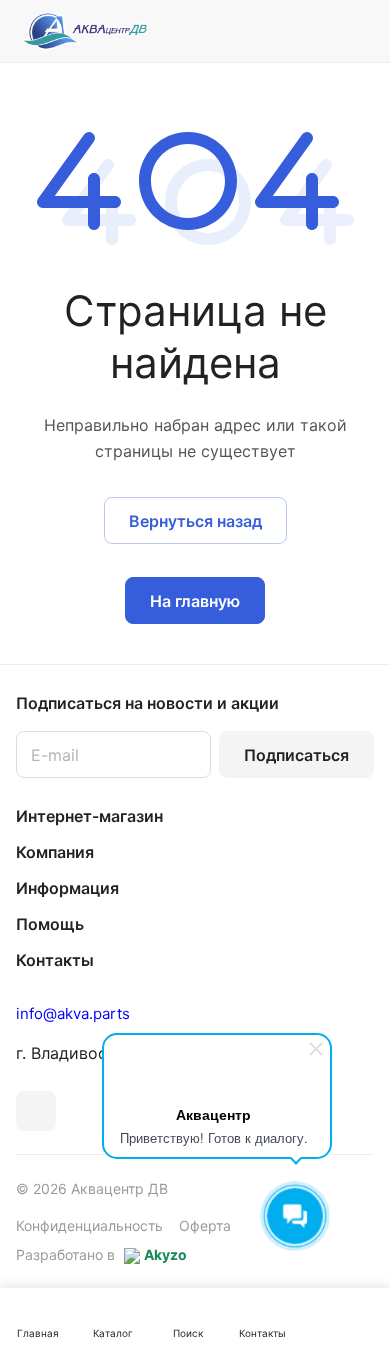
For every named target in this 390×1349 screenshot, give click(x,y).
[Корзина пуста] (358, 31)
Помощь (50, 924)
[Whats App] (36, 1111)
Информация (67, 888)
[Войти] (319, 31)
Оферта (205, 1225)
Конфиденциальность (89, 1225)
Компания (55, 852)
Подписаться (296, 755)
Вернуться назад (195, 521)
